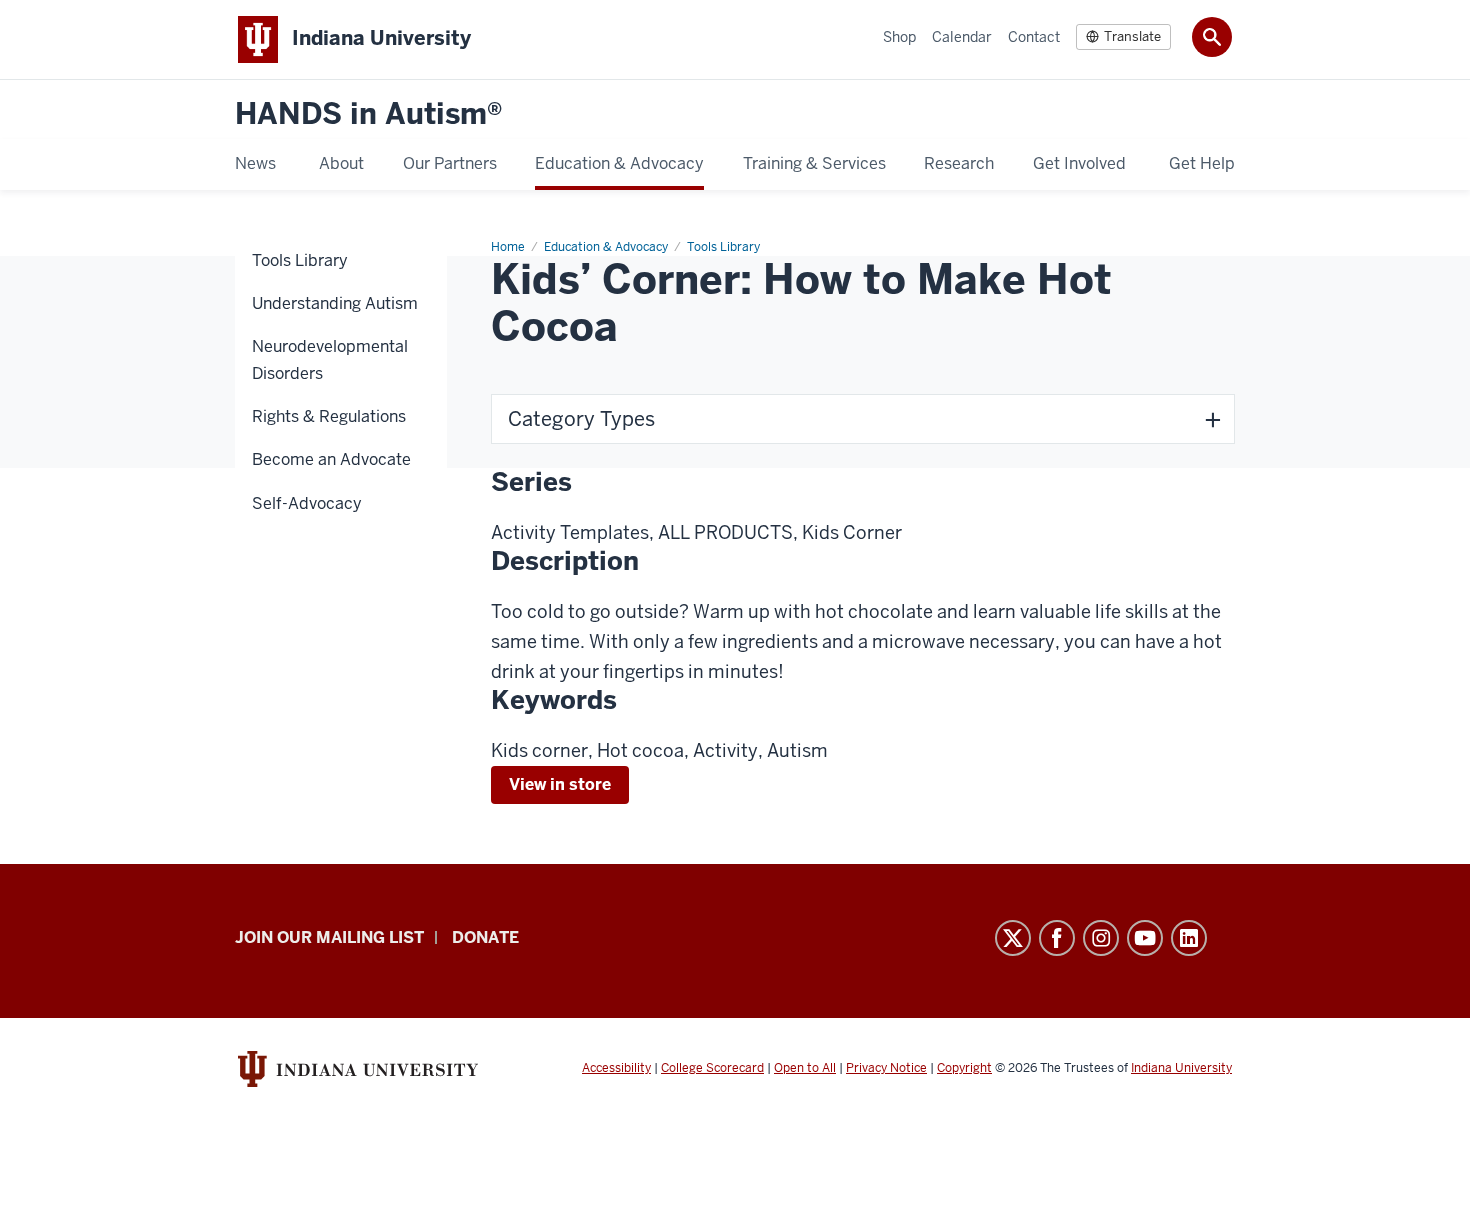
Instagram (1101, 938)
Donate (485, 937)
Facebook (1057, 938)
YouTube (1145, 938)
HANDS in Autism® (368, 114)
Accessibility (616, 1068)
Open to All (805, 1068)
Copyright (964, 1068)
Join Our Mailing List (329, 937)
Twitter (1013, 938)
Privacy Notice (886, 1068)
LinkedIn (1189, 938)
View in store (560, 784)
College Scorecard (712, 1068)
